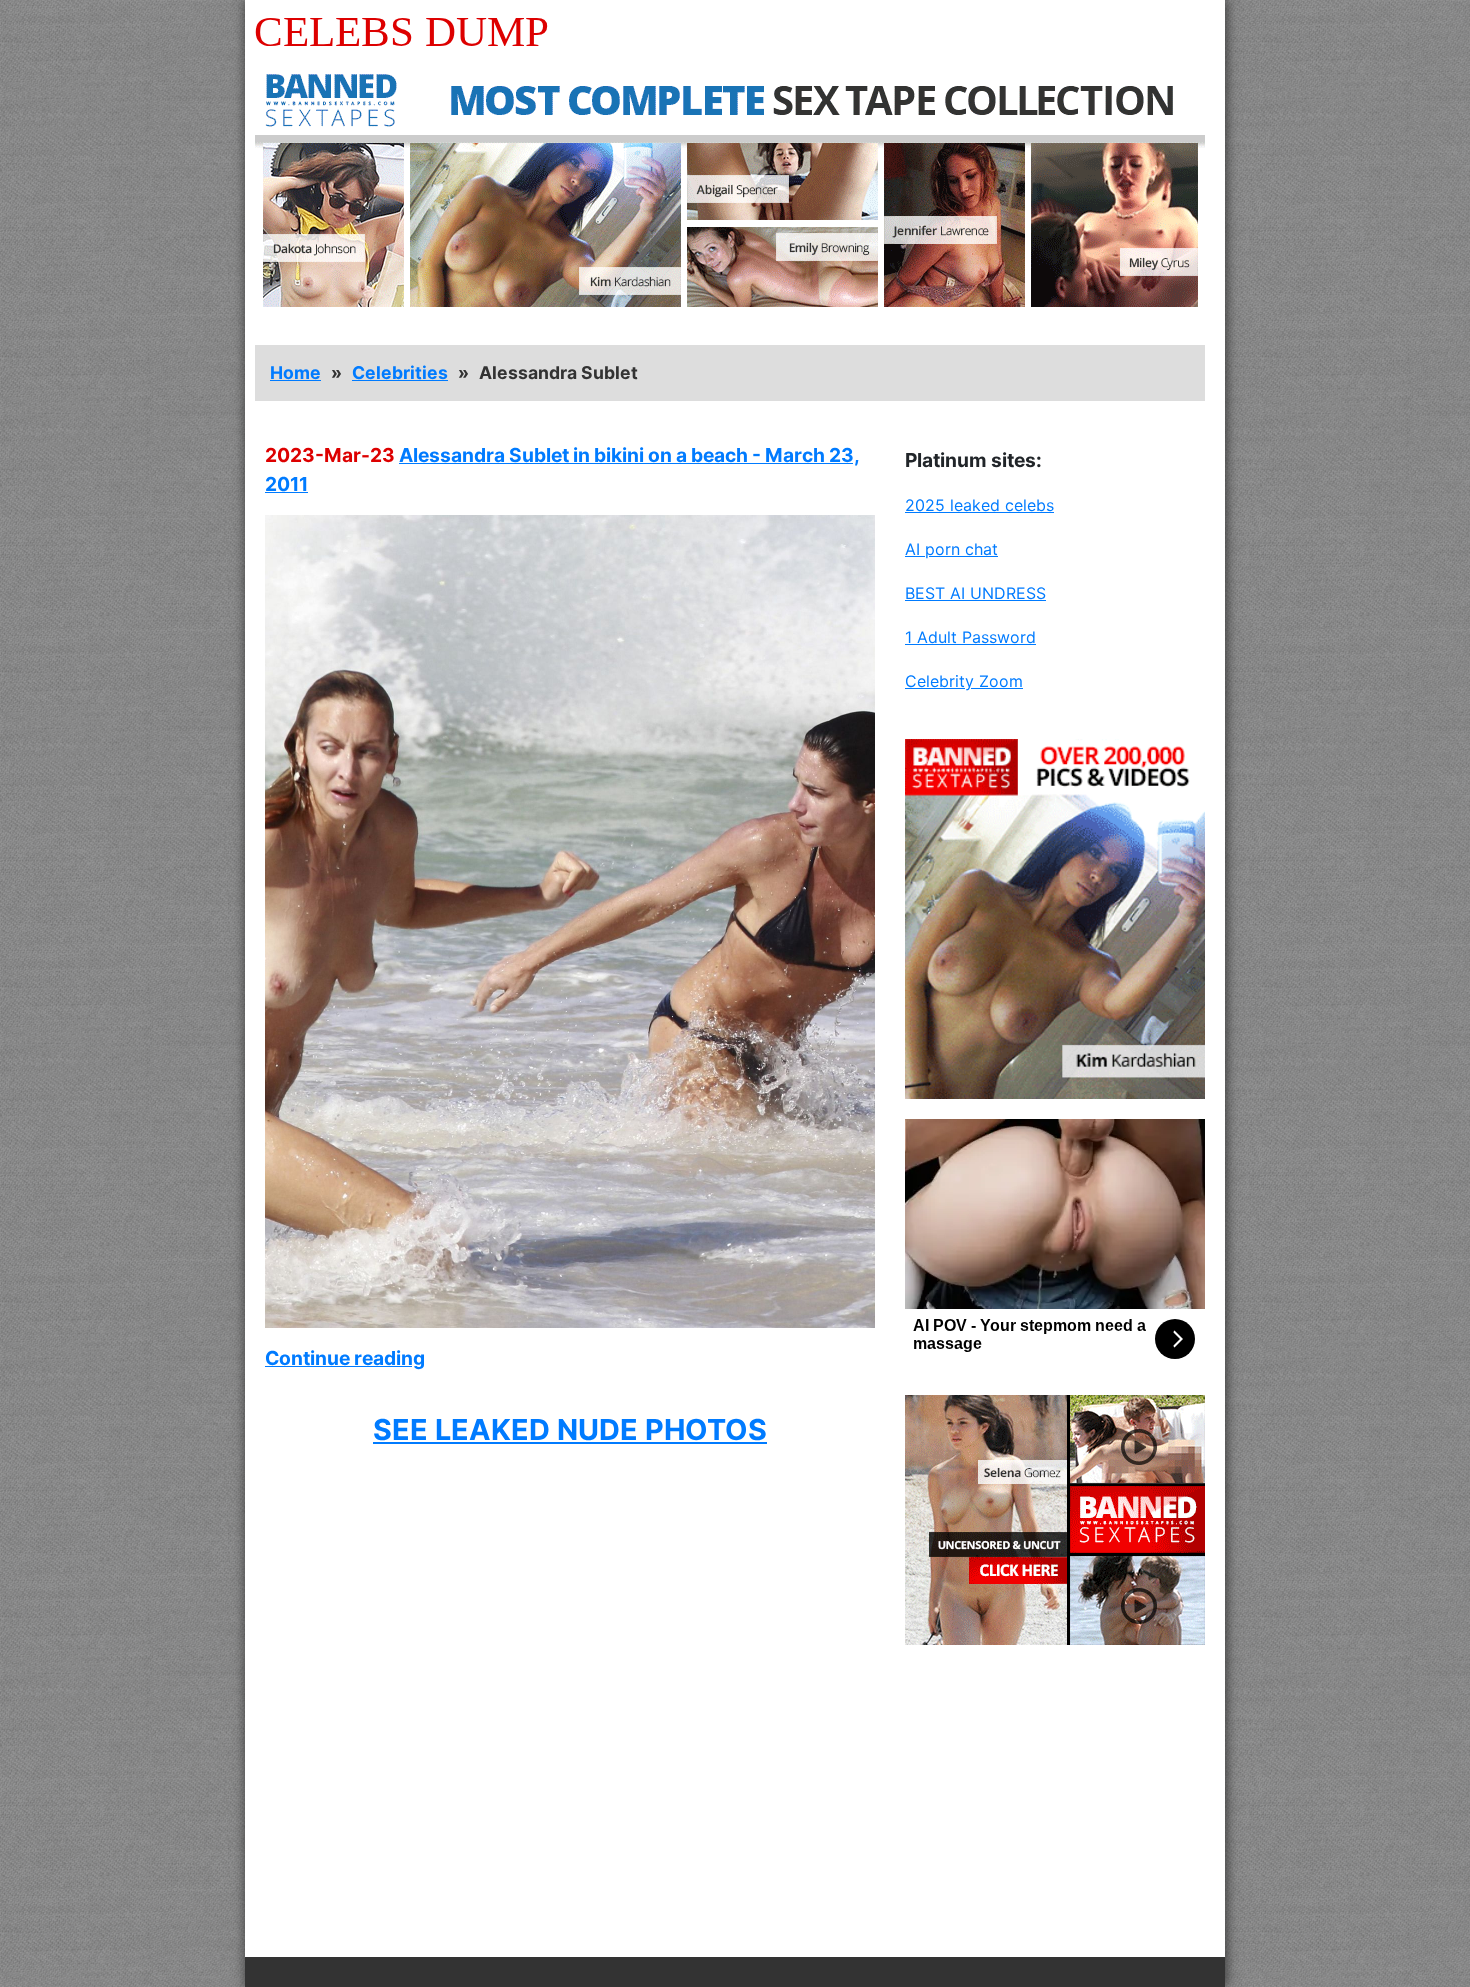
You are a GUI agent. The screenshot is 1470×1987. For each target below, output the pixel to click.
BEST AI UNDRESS (975, 593)
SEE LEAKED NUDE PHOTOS (570, 1429)
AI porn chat (951, 549)
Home (295, 372)
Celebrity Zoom (964, 681)
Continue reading (345, 1358)
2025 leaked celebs (979, 505)
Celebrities (400, 372)
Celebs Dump (401, 31)
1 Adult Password (970, 637)
